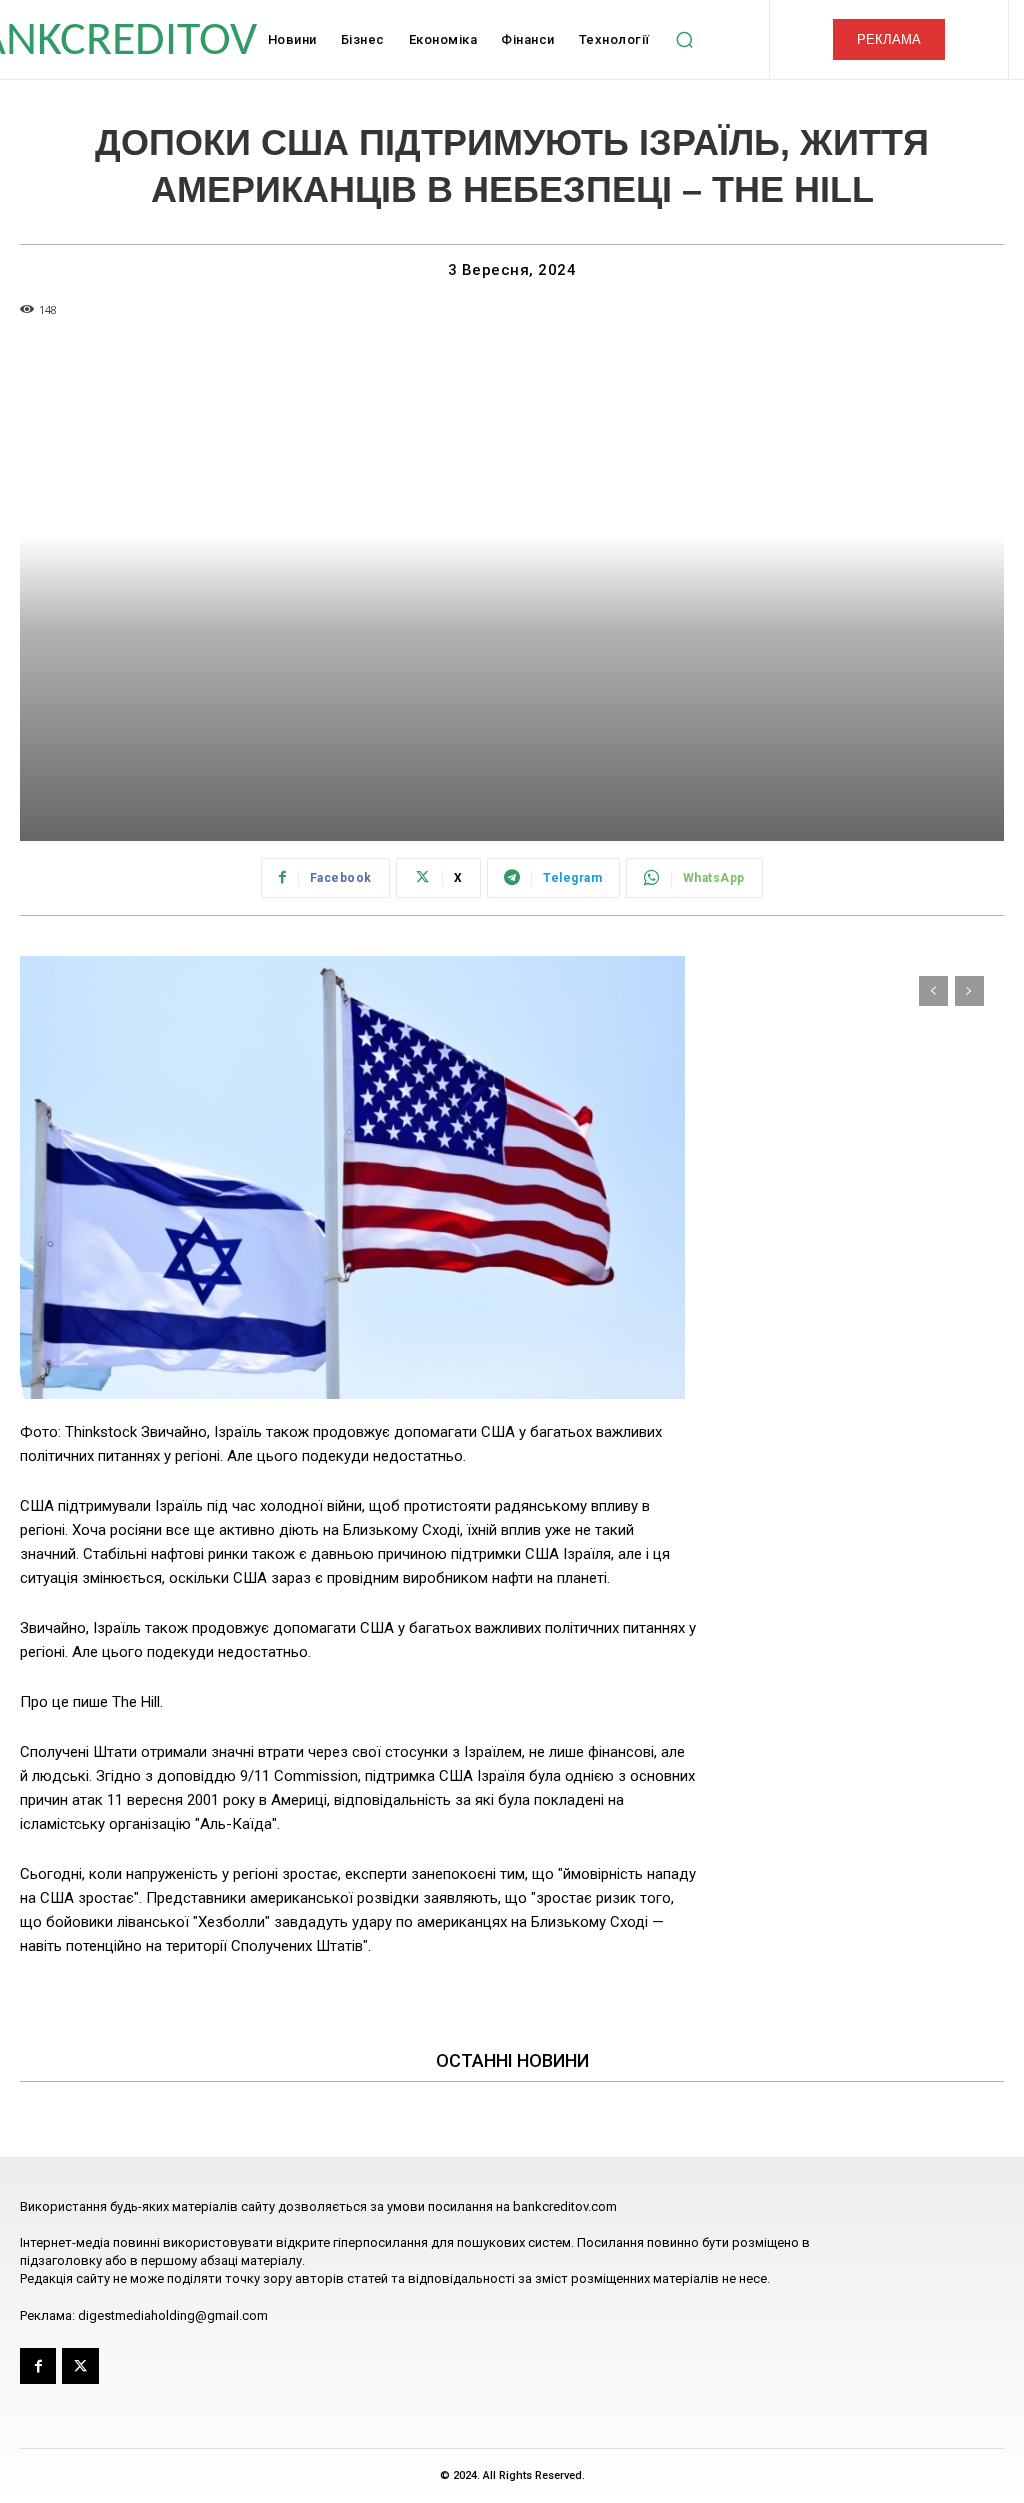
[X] (80, 2366)
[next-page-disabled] (969, 991)
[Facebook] (38, 2366)
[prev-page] (933, 991)
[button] (685, 40)
